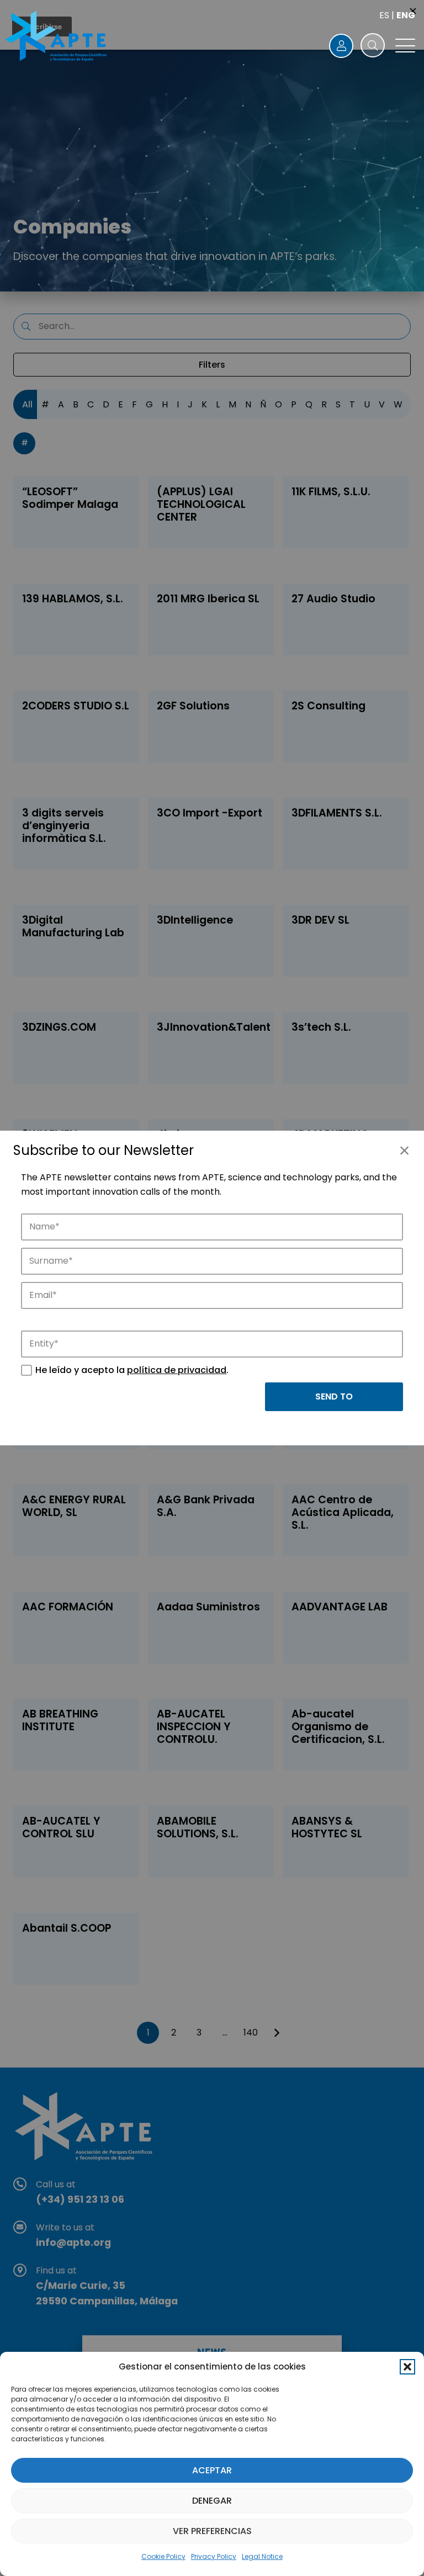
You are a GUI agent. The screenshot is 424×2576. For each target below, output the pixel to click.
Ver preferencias (212, 2531)
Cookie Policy (163, 2556)
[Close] (404, 1151)
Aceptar (212, 2470)
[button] (407, 2367)
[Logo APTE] (57, 38)
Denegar (212, 2501)
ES (384, 15)
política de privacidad (177, 1370)
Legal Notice (262, 2556)
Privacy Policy (214, 2556)
